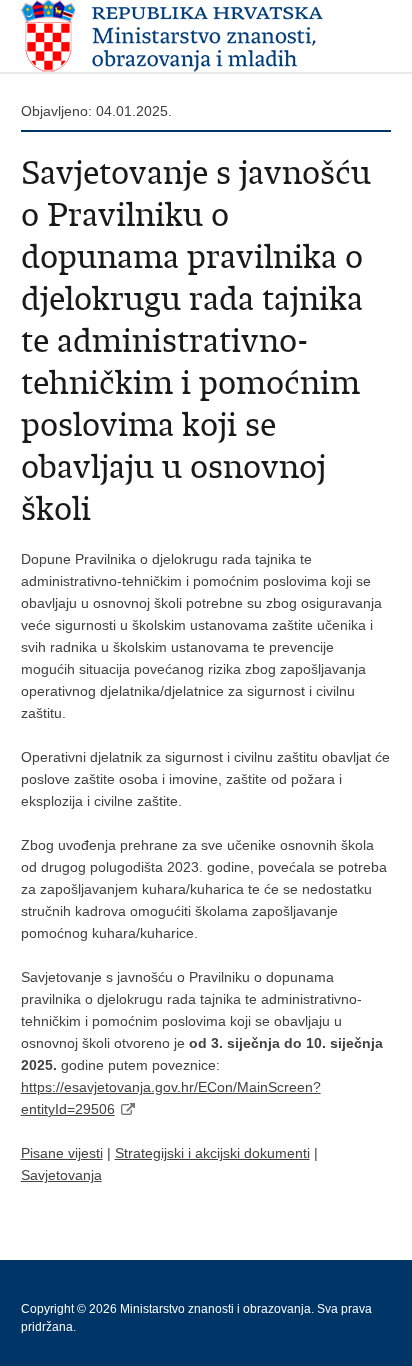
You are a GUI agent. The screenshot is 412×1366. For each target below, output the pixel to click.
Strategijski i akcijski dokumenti (212, 1153)
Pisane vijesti (62, 1153)
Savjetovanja (61, 1175)
